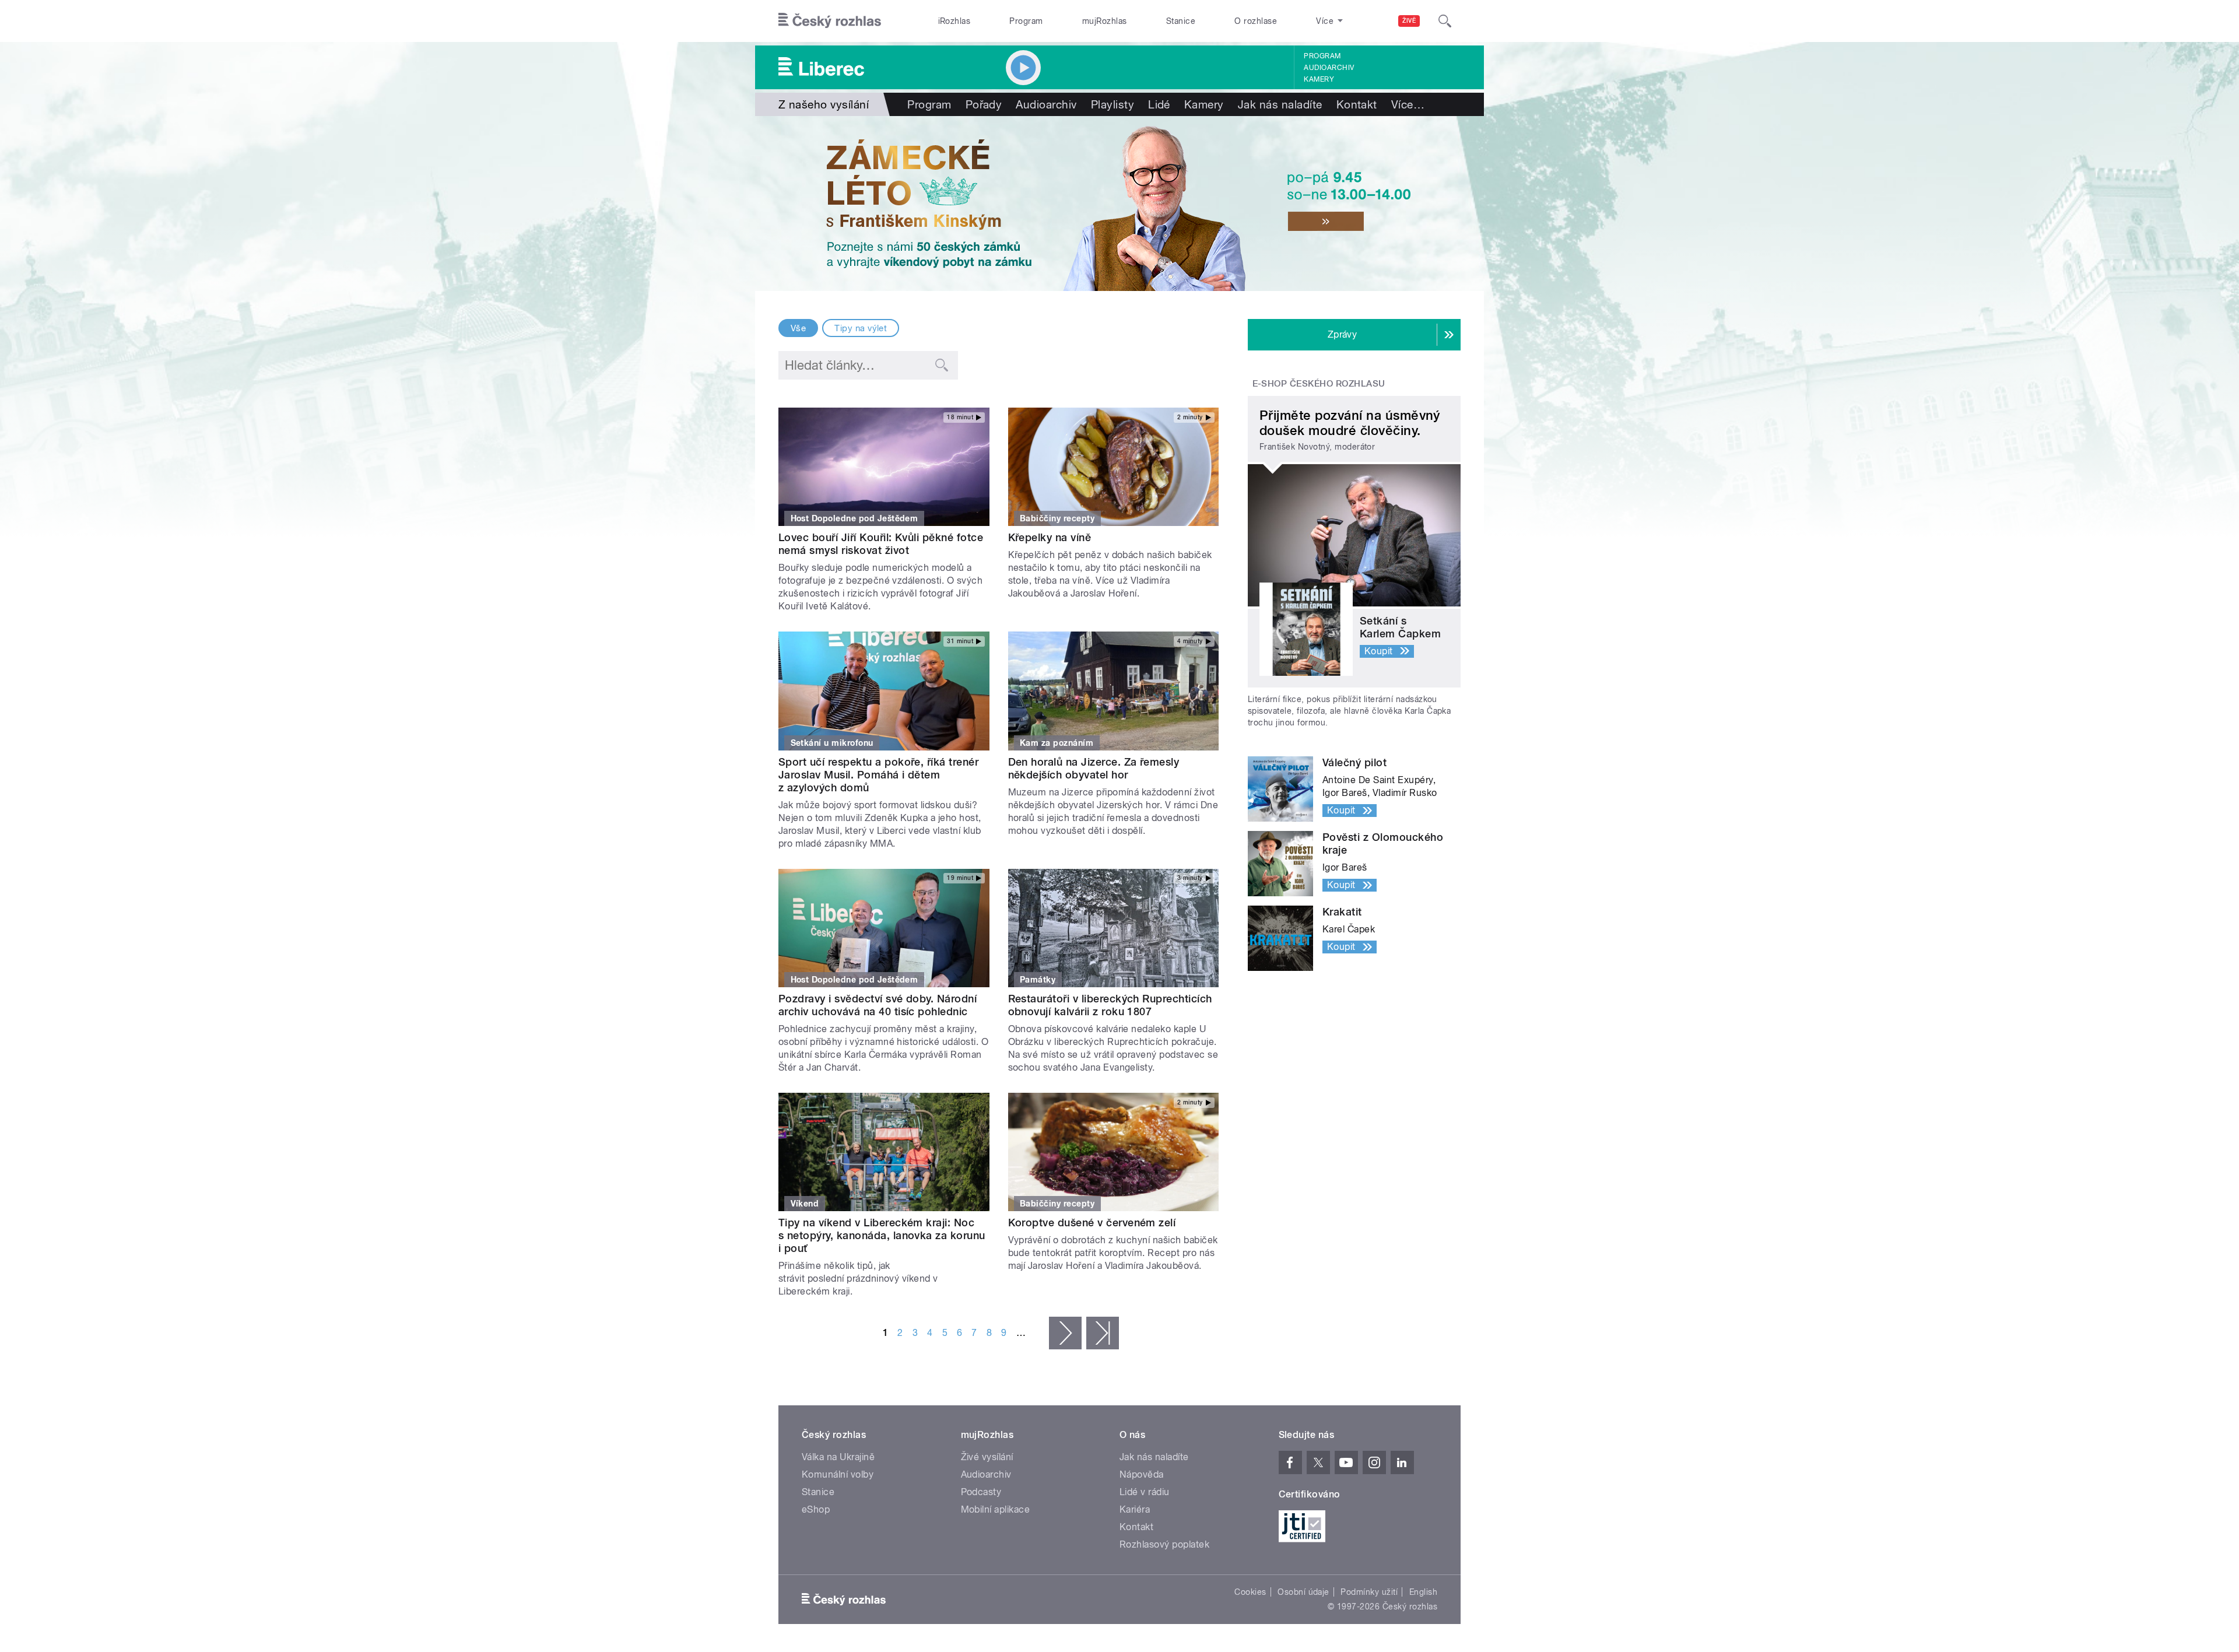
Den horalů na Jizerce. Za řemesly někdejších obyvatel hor (1094, 768)
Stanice (1181, 21)
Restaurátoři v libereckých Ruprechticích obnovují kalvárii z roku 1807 (1110, 1005)
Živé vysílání (987, 1457)
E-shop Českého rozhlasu (1319, 384)
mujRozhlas (1105, 21)
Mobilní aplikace (996, 1509)
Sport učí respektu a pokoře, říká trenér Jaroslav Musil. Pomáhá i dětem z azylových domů (878, 775)
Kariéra (1135, 1509)
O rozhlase (1256, 21)
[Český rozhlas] (830, 21)
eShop (816, 1509)
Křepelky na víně (1050, 537)
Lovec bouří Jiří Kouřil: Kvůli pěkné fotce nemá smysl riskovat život (881, 544)
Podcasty (981, 1492)
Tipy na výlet (861, 328)
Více (1408, 104)
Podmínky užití (1369, 1592)
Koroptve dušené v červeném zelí (1092, 1223)
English (1423, 1592)
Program (1026, 21)
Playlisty (1113, 104)
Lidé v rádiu (1145, 1492)
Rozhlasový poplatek (1164, 1544)
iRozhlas (954, 21)
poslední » (1103, 1333)
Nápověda (1142, 1474)
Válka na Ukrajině (838, 1457)
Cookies (1250, 1592)
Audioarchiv (1329, 68)
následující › (1065, 1333)
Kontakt (1357, 104)
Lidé (1159, 104)
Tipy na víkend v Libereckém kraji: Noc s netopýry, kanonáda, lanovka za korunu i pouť (882, 1235)
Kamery (1319, 79)
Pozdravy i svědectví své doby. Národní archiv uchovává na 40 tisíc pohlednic (878, 1005)
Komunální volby (838, 1474)
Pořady (984, 104)
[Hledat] (1445, 21)
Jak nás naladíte (1280, 104)
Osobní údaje (1303, 1592)
